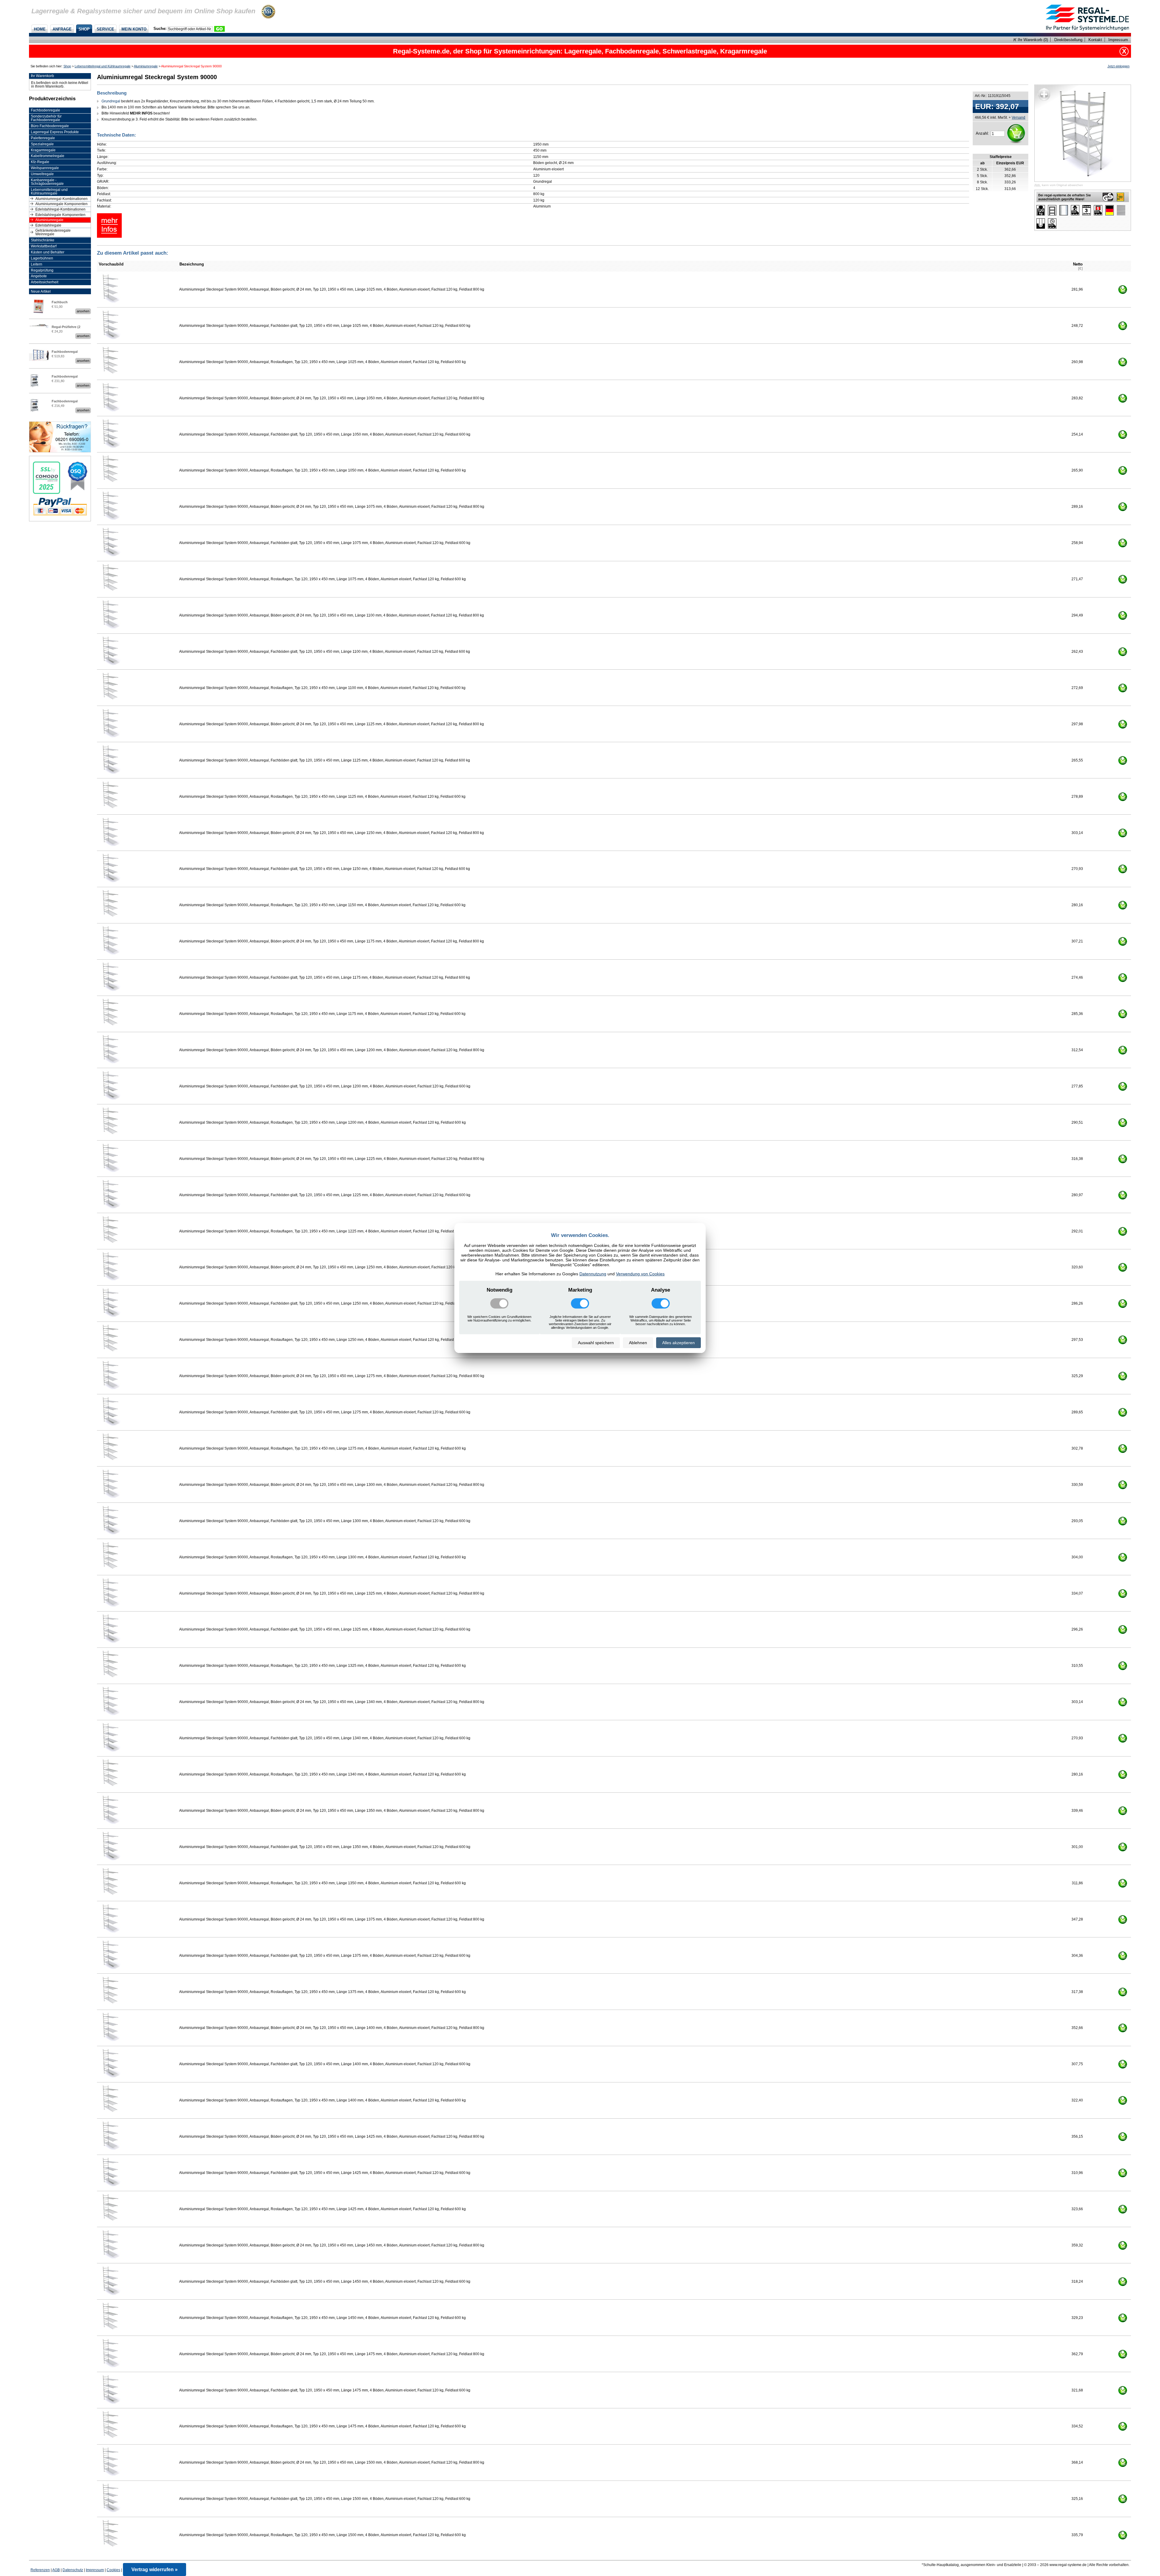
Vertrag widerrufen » (155, 2570)
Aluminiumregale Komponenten (61, 204)
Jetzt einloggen (1118, 66)
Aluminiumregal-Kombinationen (61, 199)
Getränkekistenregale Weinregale (53, 232)
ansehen (83, 311)
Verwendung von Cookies (640, 1274)
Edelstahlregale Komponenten (60, 215)
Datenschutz (73, 2570)
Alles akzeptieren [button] (678, 1343)
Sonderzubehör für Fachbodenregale (46, 118)
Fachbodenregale (45, 110)
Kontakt (1095, 40)
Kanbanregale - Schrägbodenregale (47, 182)
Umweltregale (42, 174)
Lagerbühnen (42, 258)
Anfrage (62, 29)
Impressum (1118, 40)
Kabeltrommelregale (48, 156)
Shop (84, 29)
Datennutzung (593, 1274)
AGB (56, 2570)
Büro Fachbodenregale (50, 126)
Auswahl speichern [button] (596, 1343)
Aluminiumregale (146, 66)
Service (105, 29)
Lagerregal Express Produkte (55, 132)
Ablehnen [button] (638, 1343)
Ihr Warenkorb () (1032, 40)
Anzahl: (982, 133)
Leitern (37, 264)
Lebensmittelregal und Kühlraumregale (103, 66)
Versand (1018, 117)
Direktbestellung (1068, 40)
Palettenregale (43, 138)
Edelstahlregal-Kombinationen (60, 209)
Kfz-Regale (40, 162)
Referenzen (40, 2570)
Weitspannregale (45, 168)
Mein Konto (134, 29)
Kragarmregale (43, 150)
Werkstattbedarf (44, 246)
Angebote (39, 276)
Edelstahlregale (48, 225)
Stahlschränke (43, 240)
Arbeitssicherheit (45, 282)
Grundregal (111, 101)
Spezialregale (42, 144)
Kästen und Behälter (48, 252)
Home (40, 29)
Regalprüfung (42, 270)
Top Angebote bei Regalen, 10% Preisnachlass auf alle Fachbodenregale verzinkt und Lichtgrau (580, 51)
